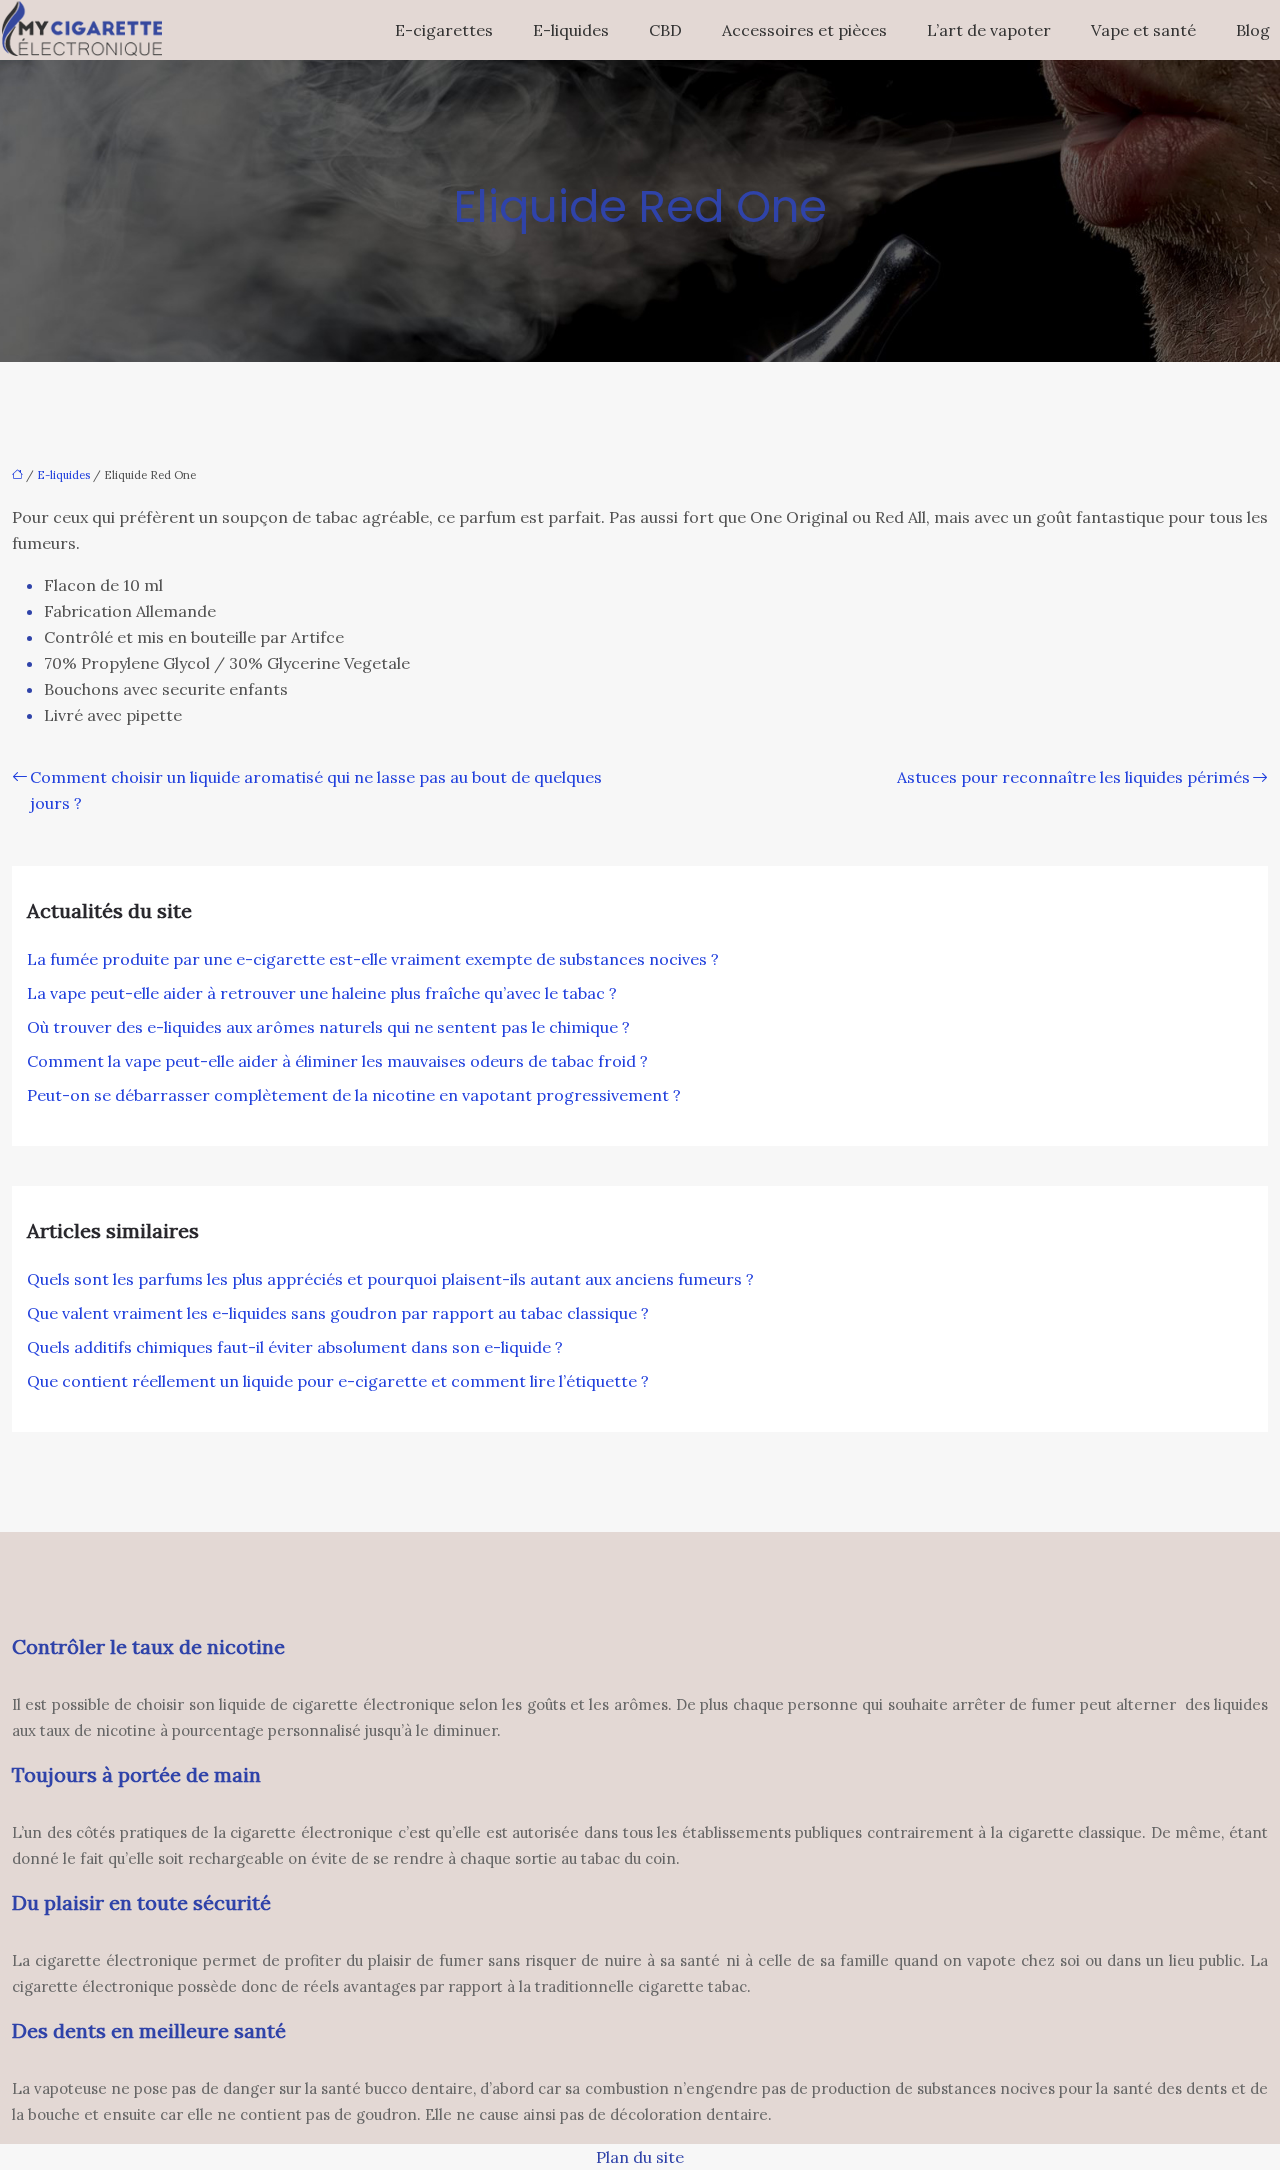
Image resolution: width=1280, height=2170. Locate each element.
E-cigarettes (444, 30)
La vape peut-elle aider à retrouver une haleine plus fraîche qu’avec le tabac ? (322, 993)
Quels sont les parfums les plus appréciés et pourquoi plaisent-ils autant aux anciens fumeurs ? (390, 1279)
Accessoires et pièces (804, 30)
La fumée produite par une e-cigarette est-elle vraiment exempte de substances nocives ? (373, 959)
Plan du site (640, 2157)
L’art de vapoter (989, 30)
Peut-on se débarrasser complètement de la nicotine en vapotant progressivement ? (354, 1095)
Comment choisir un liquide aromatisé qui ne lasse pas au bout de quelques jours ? (316, 790)
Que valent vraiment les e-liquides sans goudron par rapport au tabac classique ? (338, 1313)
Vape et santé (1143, 30)
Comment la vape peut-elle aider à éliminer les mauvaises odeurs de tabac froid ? (337, 1061)
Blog (1253, 30)
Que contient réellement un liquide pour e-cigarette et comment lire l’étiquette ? (338, 1381)
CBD (665, 30)
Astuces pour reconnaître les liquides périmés (1073, 777)
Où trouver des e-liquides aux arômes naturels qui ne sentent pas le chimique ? (328, 1027)
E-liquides (571, 30)
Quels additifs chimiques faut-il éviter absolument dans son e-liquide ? (295, 1347)
